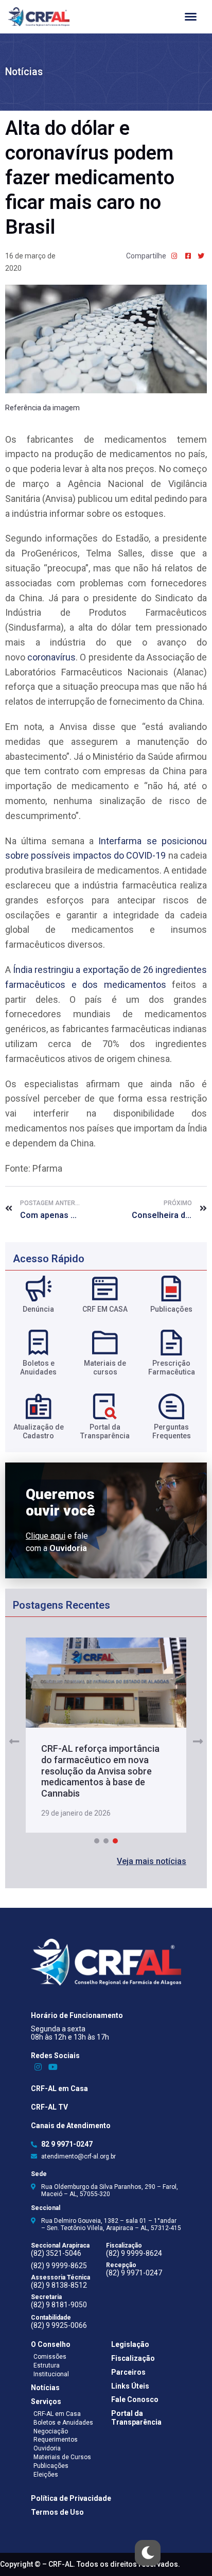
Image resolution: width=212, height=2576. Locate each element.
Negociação (51, 2431)
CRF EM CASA (105, 1309)
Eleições (46, 2475)
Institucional (51, 2374)
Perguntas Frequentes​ (172, 1431)
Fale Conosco (135, 2399)
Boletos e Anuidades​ (38, 1368)
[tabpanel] (106, 1735)
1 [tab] (97, 1841)
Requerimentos (56, 2440)
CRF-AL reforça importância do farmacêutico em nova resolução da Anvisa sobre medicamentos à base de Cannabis (100, 1771)
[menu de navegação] (191, 17)
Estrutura (47, 2365)
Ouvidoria (47, 2448)
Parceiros (128, 2372)
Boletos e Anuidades (63, 2423)
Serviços (46, 2401)
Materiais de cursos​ (105, 1368)
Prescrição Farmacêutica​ (172, 1368)
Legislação (130, 2344)
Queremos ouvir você (60, 1503)
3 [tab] (115, 1841)
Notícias (24, 72)
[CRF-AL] (39, 17)
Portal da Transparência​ (105, 1431)
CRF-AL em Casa (59, 2088)
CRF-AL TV (49, 2107)
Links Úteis (130, 2386)
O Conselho (51, 2344)
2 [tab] (106, 1841)
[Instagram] (38, 2067)
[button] (152, 1861)
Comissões (50, 2357)
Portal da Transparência (136, 2418)
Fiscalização (133, 2358)
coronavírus (51, 657)
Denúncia (38, 1309)
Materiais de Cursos (62, 2457)
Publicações (171, 1309)
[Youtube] (53, 2067)
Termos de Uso (57, 2512)
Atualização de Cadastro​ (39, 1431)
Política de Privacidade (71, 2498)
